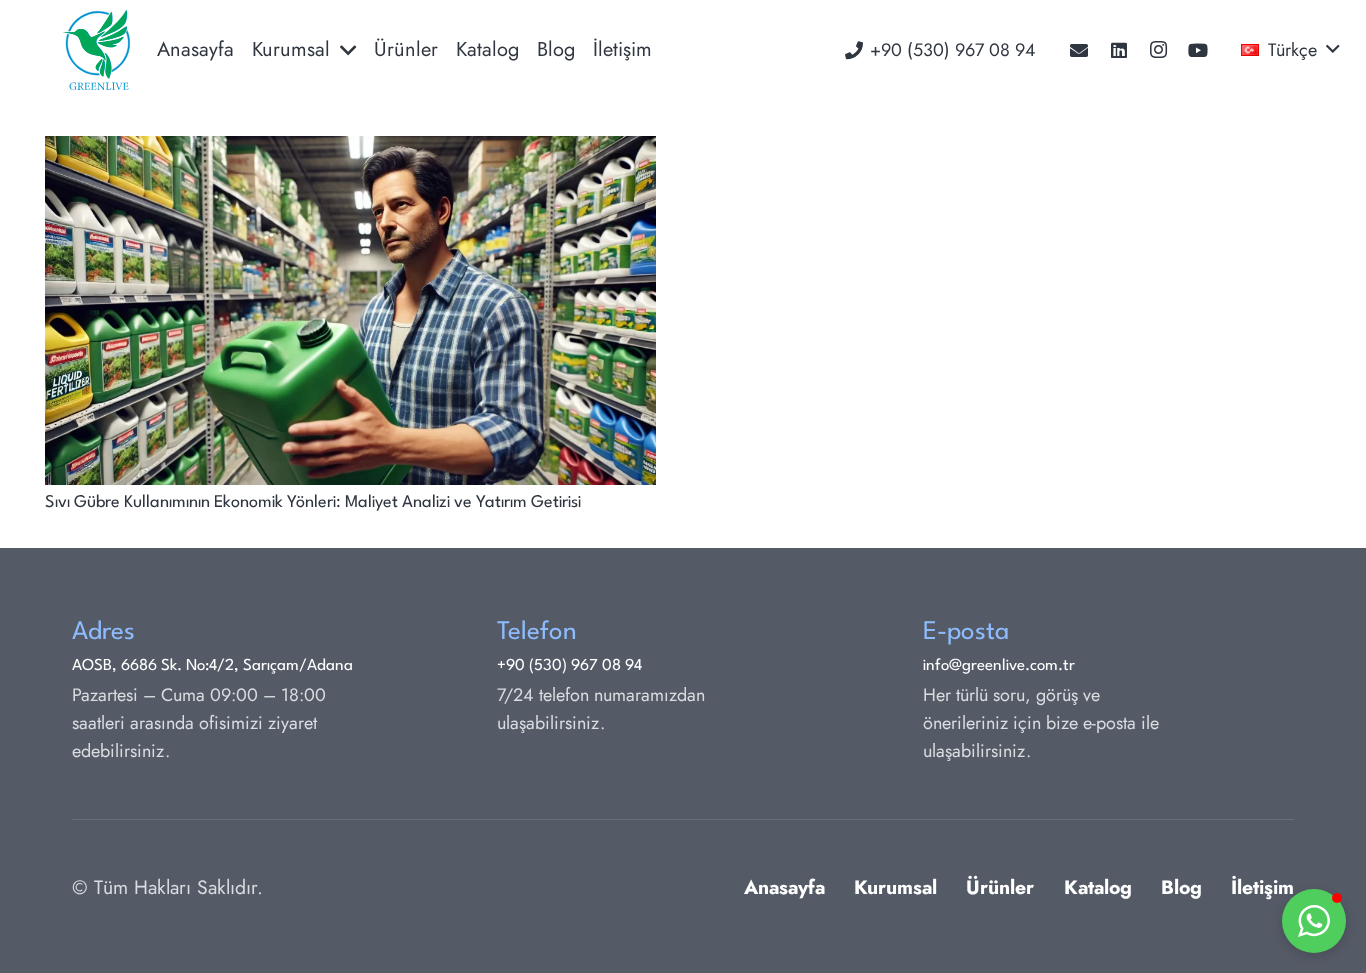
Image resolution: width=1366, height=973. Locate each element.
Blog (1181, 887)
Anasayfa (784, 887)
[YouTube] (1198, 50)
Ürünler (1000, 887)
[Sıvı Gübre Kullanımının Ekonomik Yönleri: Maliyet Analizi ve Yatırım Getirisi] (350, 150)
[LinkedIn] (1119, 50)
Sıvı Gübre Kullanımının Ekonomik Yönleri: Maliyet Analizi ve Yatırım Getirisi (313, 502)
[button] (1290, 50)
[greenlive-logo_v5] (96, 50)
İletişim (1262, 887)
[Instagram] (1159, 50)
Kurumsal (895, 887)
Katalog (1098, 887)
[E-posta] (1079, 50)
